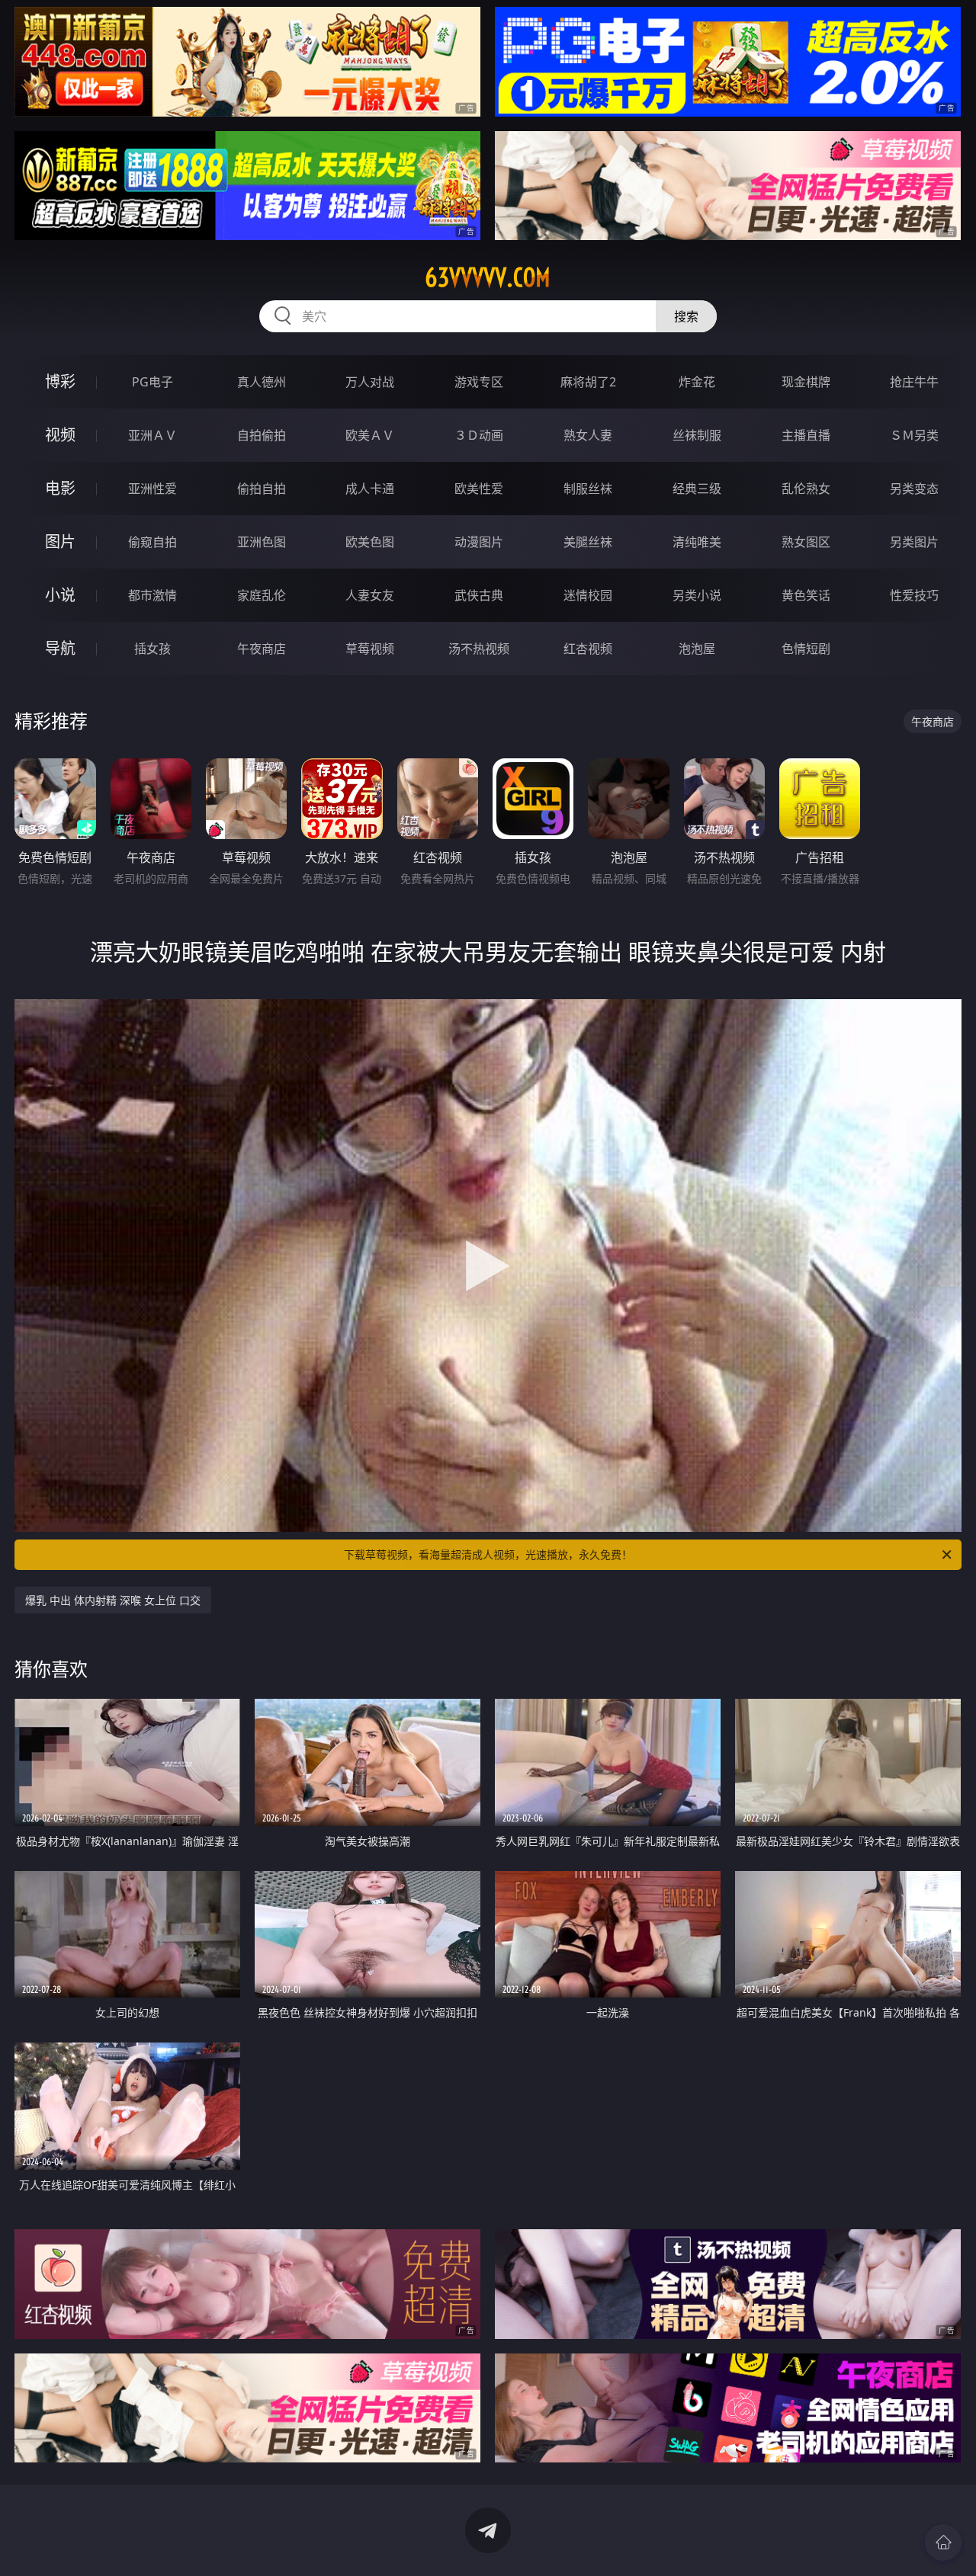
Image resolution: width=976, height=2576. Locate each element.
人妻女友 (370, 595)
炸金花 (697, 382)
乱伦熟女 (806, 489)
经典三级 (697, 489)
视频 (60, 435)
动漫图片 (479, 542)
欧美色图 (370, 542)
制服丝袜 (588, 489)
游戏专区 (479, 382)
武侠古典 (479, 595)
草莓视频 (370, 649)
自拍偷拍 (262, 435)
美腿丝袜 (588, 542)
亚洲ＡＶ (152, 435)
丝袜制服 (697, 435)
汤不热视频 (479, 649)
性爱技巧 (914, 595)
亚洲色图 (262, 542)
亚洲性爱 (152, 489)
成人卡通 (370, 489)
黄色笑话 (806, 595)
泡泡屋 (697, 649)
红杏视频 (588, 649)
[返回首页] (943, 2542)
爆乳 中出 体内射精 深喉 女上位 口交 (113, 1600)
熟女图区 (806, 542)
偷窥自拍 (152, 542)
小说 (60, 595)
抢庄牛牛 (914, 382)
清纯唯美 (697, 542)
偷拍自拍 (262, 489)
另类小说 (697, 595)
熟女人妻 (588, 435)
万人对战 (370, 382)
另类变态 (914, 489)
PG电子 (152, 382)
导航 (60, 648)
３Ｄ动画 (479, 435)
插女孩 (152, 649)
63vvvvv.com (488, 277)
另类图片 (914, 542)
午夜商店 (262, 649)
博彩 (60, 381)
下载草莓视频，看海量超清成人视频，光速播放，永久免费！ (488, 1554)
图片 (60, 541)
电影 (60, 488)
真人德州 (262, 382)
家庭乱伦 (262, 595)
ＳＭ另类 (914, 435)
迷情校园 (588, 595)
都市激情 (152, 595)
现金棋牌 (806, 382)
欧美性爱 (479, 489)
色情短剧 (806, 649)
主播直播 (806, 435)
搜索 (686, 316)
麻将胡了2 (588, 382)
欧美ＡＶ (370, 435)
